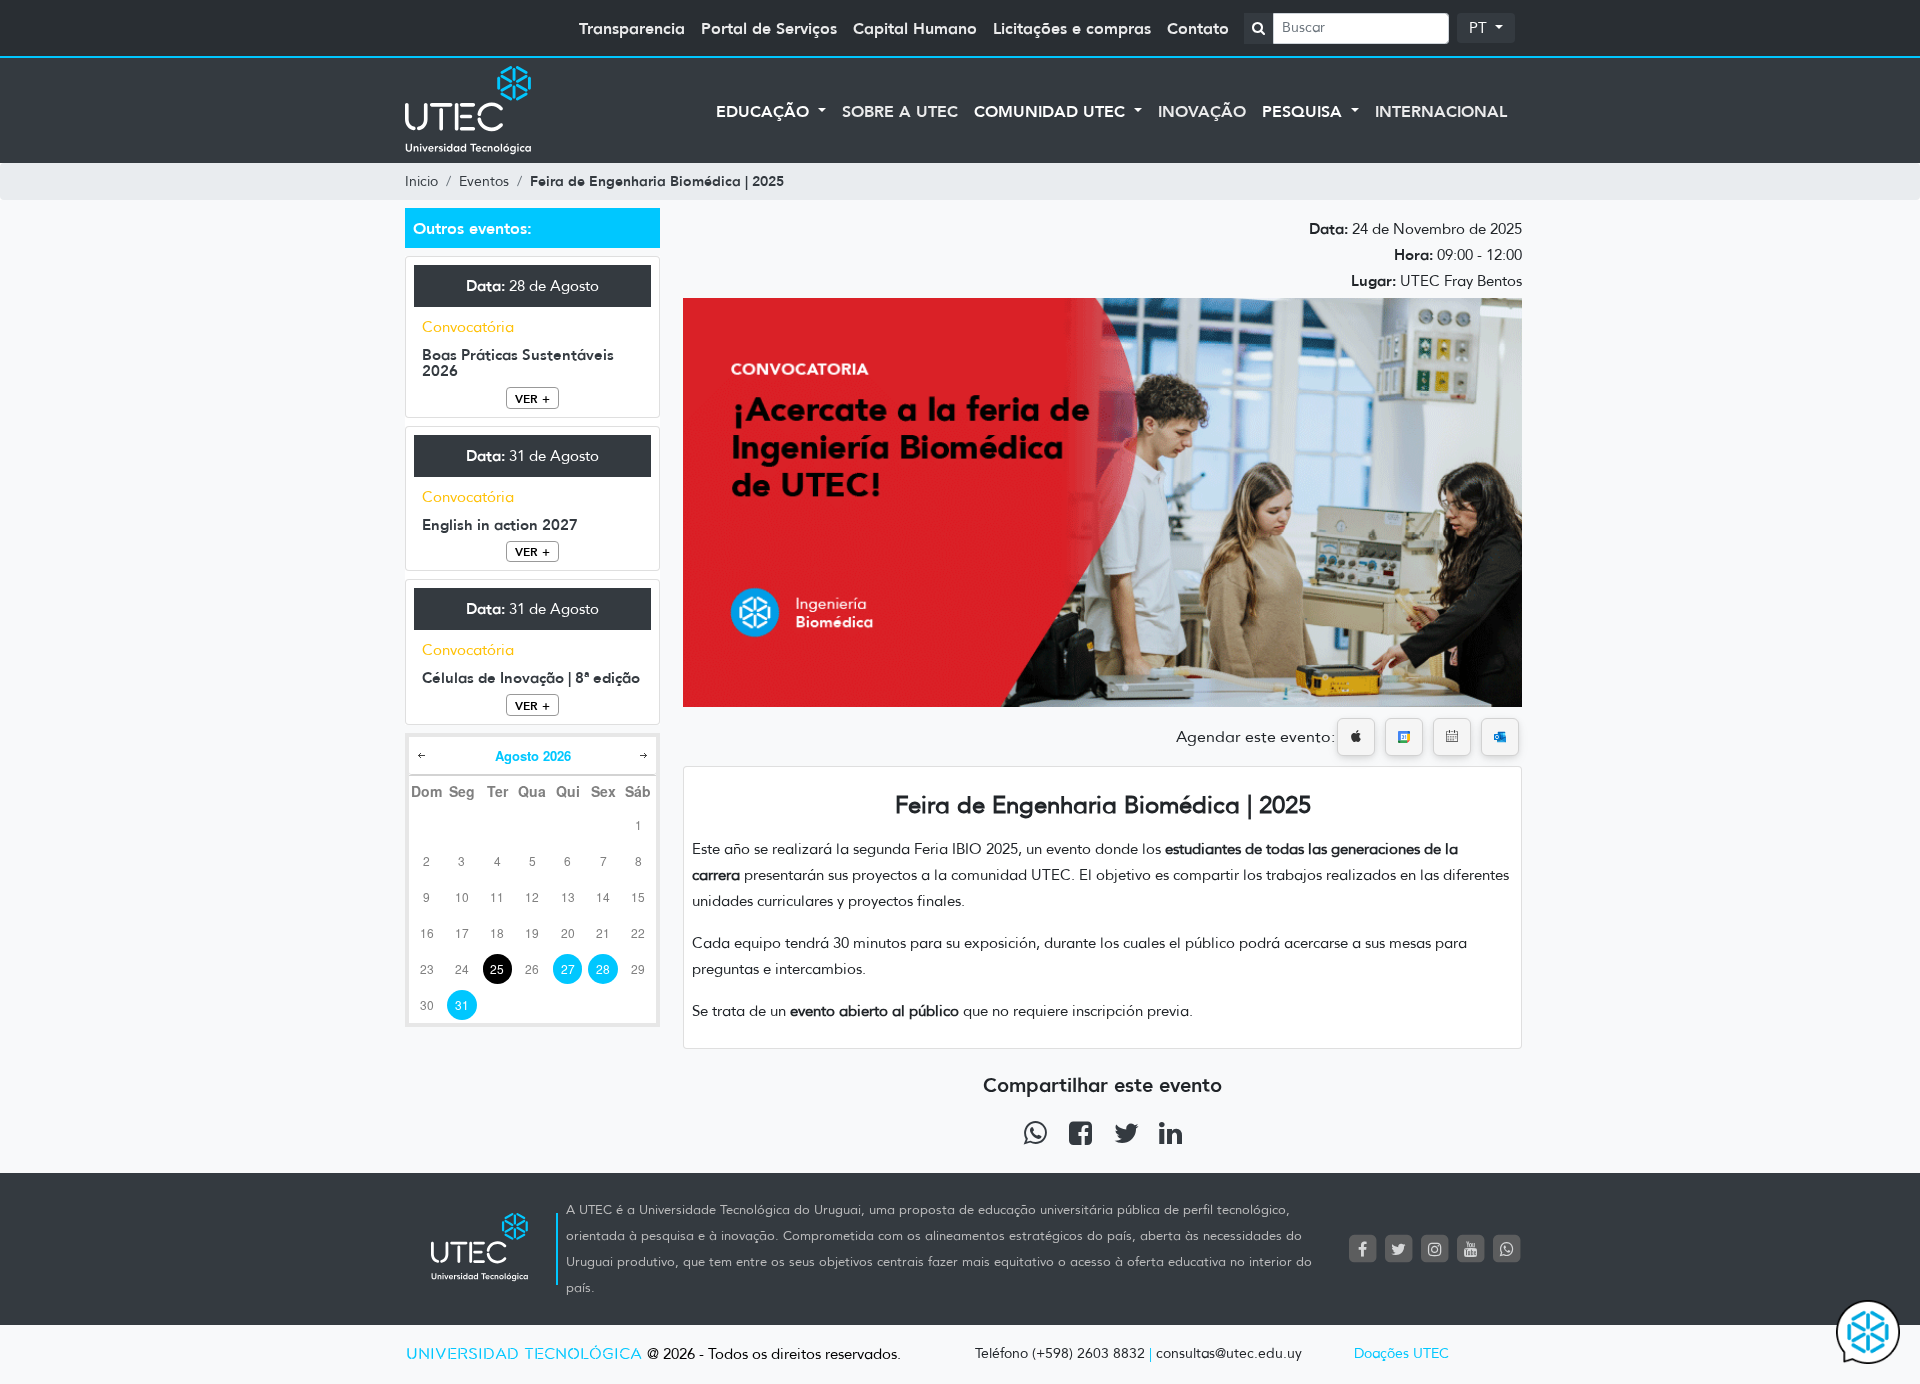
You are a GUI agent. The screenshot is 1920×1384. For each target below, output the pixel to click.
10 (462, 896)
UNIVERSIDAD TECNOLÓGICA (524, 1354)
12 (532, 896)
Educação (765, 111)
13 (568, 896)
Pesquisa (1304, 111)
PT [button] (1480, 28)
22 (638, 932)
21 (603, 932)
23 (427, 968)
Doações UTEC (1401, 1353)
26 (532, 968)
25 (497, 968)
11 (497, 896)
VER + (532, 398)
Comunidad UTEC (1052, 111)
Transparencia (632, 28)
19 (532, 932)
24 (462, 968)
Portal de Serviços (769, 28)
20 (568, 932)
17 (462, 932)
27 (568, 968)
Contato (1198, 28)
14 (603, 896)
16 (427, 932)
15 (638, 896)
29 (638, 968)
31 (462, 1004)
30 (427, 1004)
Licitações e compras (1072, 28)
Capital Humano (915, 28)
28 (603, 968)
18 (497, 932)
